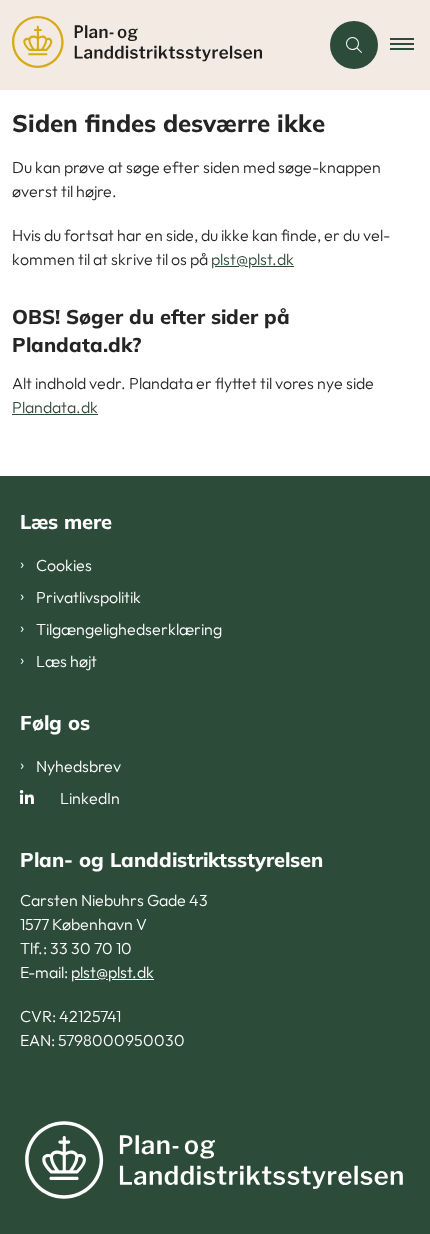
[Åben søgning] (354, 45)
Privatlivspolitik (88, 597)
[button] (410, 45)
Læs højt (66, 661)
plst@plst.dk (252, 259)
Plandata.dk (55, 407)
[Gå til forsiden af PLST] (159, 45)
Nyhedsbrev (78, 766)
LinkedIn (90, 798)
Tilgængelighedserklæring (129, 629)
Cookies (64, 565)
